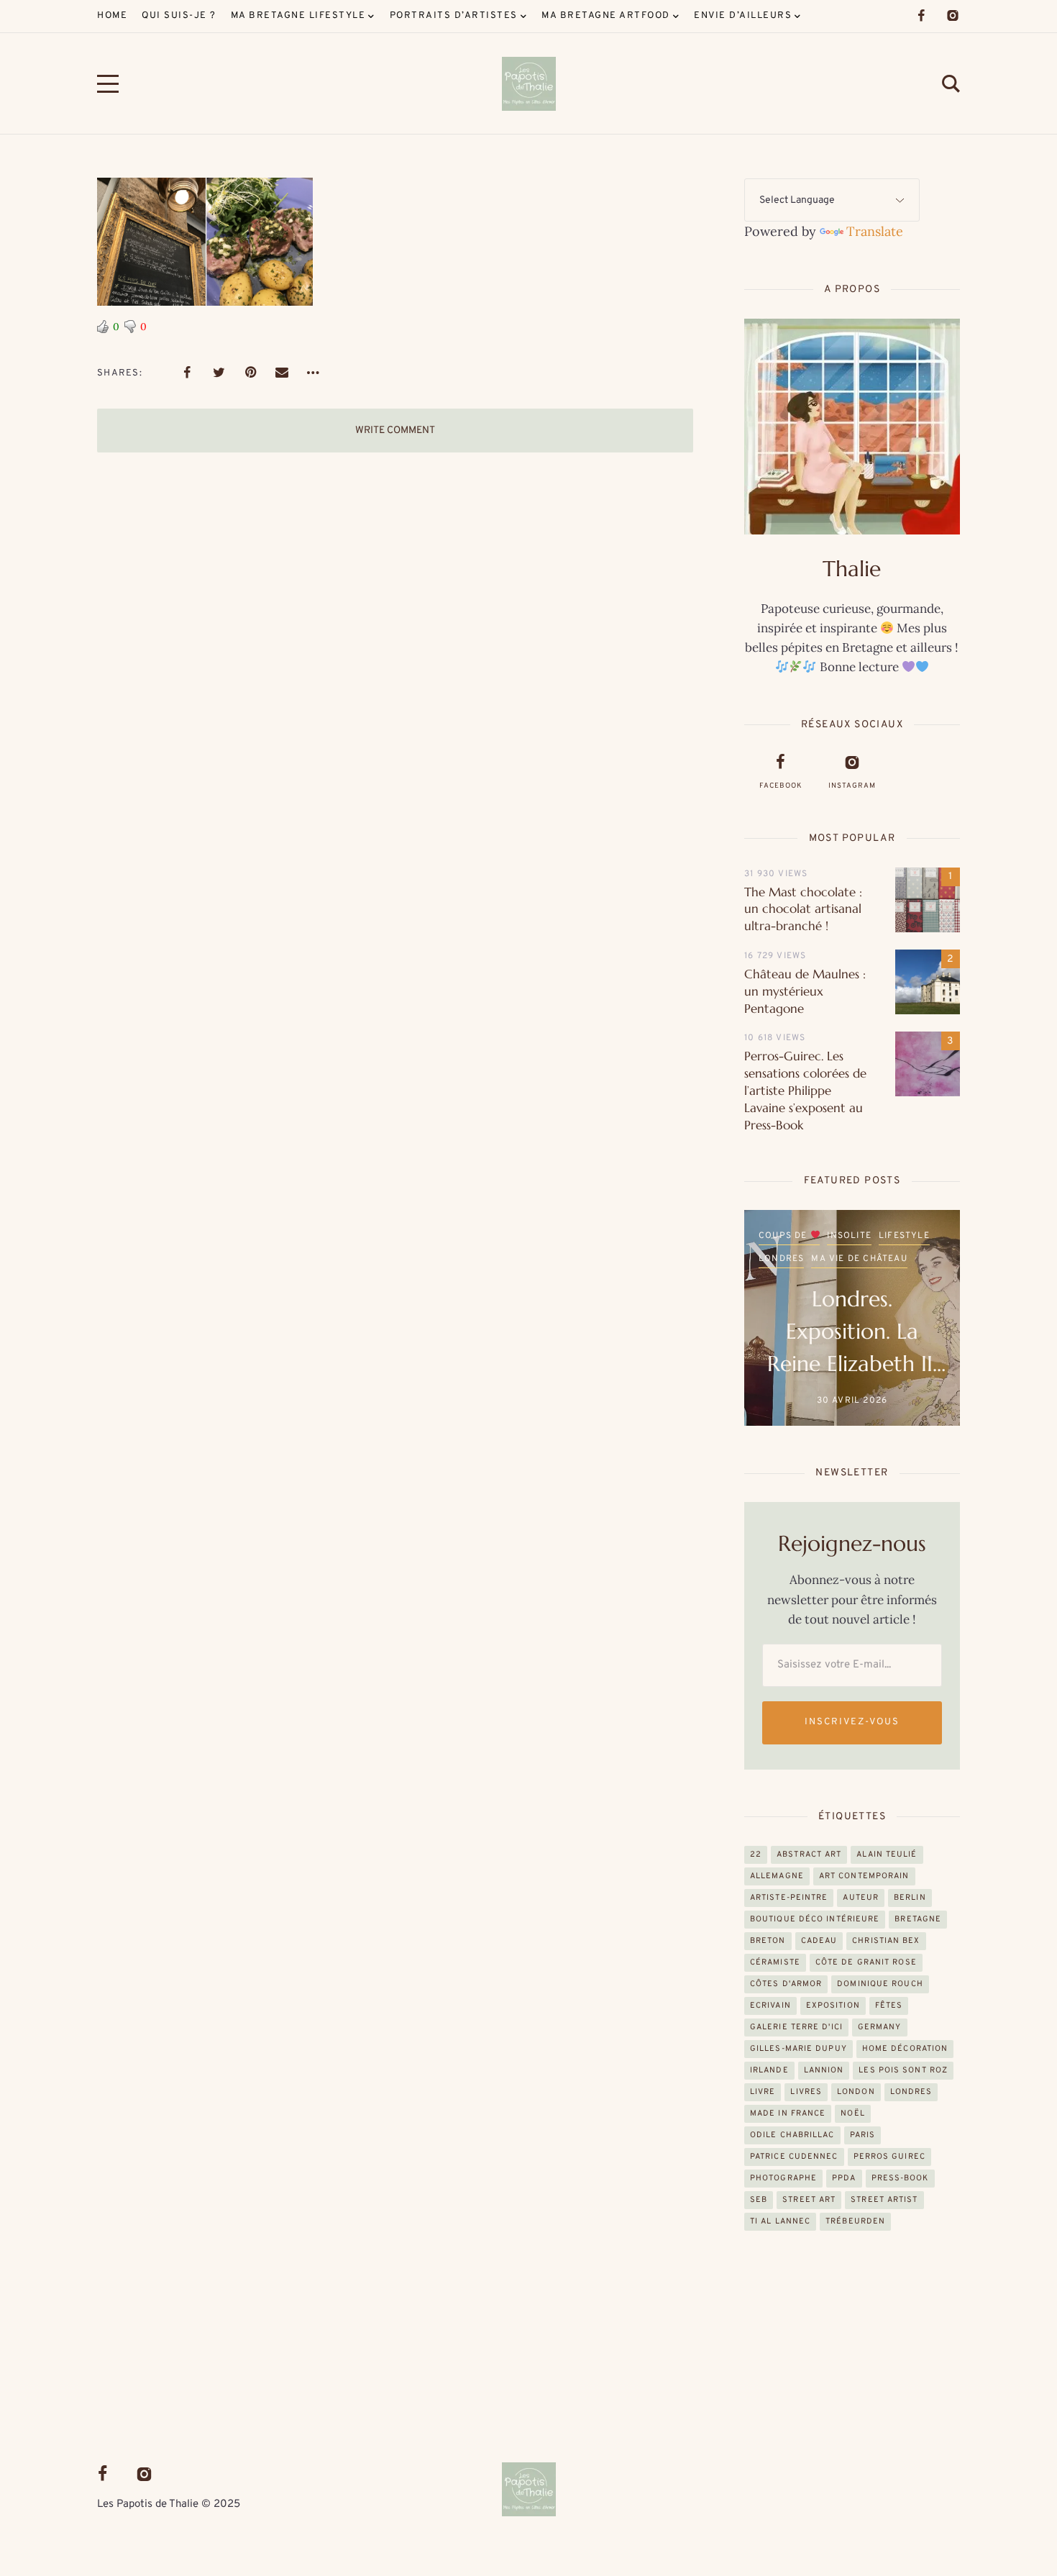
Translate (875, 231)
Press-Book (900, 2178)
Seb (759, 2200)
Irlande (769, 2070)
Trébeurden (855, 2221)
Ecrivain (770, 2006)
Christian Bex (886, 1941)
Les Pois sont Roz (903, 2070)
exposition (833, 2006)
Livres (806, 2092)
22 (756, 1854)
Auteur (861, 1898)
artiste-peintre (789, 1898)
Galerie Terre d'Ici (796, 2027)
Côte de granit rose (866, 1962)
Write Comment (395, 431)
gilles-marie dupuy (799, 2049)
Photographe (783, 2178)
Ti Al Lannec (780, 2221)
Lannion (824, 2070)
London (856, 2092)
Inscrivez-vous (852, 1722)
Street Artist (884, 2200)
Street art (809, 2200)
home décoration (905, 2049)
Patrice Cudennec (794, 2157)
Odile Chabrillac (792, 2135)
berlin (910, 1898)
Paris (863, 2135)
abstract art (809, 1854)
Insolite (849, 1259)
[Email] (282, 373)
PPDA (844, 2178)
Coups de (784, 1259)
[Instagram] (953, 16)
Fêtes (889, 2006)
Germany (880, 2027)
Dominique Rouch (880, 1984)
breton (768, 1941)
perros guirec (889, 2157)
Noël (852, 2113)
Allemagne (777, 1876)
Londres (911, 2092)
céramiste (775, 1962)
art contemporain (864, 1876)
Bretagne (894, 1236)
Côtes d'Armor (786, 1984)
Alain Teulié (887, 1854)
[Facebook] (921, 16)
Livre (763, 2092)
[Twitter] (219, 373)
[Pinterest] (250, 373)
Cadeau (819, 1941)
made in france (788, 2113)
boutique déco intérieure (815, 1919)
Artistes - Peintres (810, 1236)
